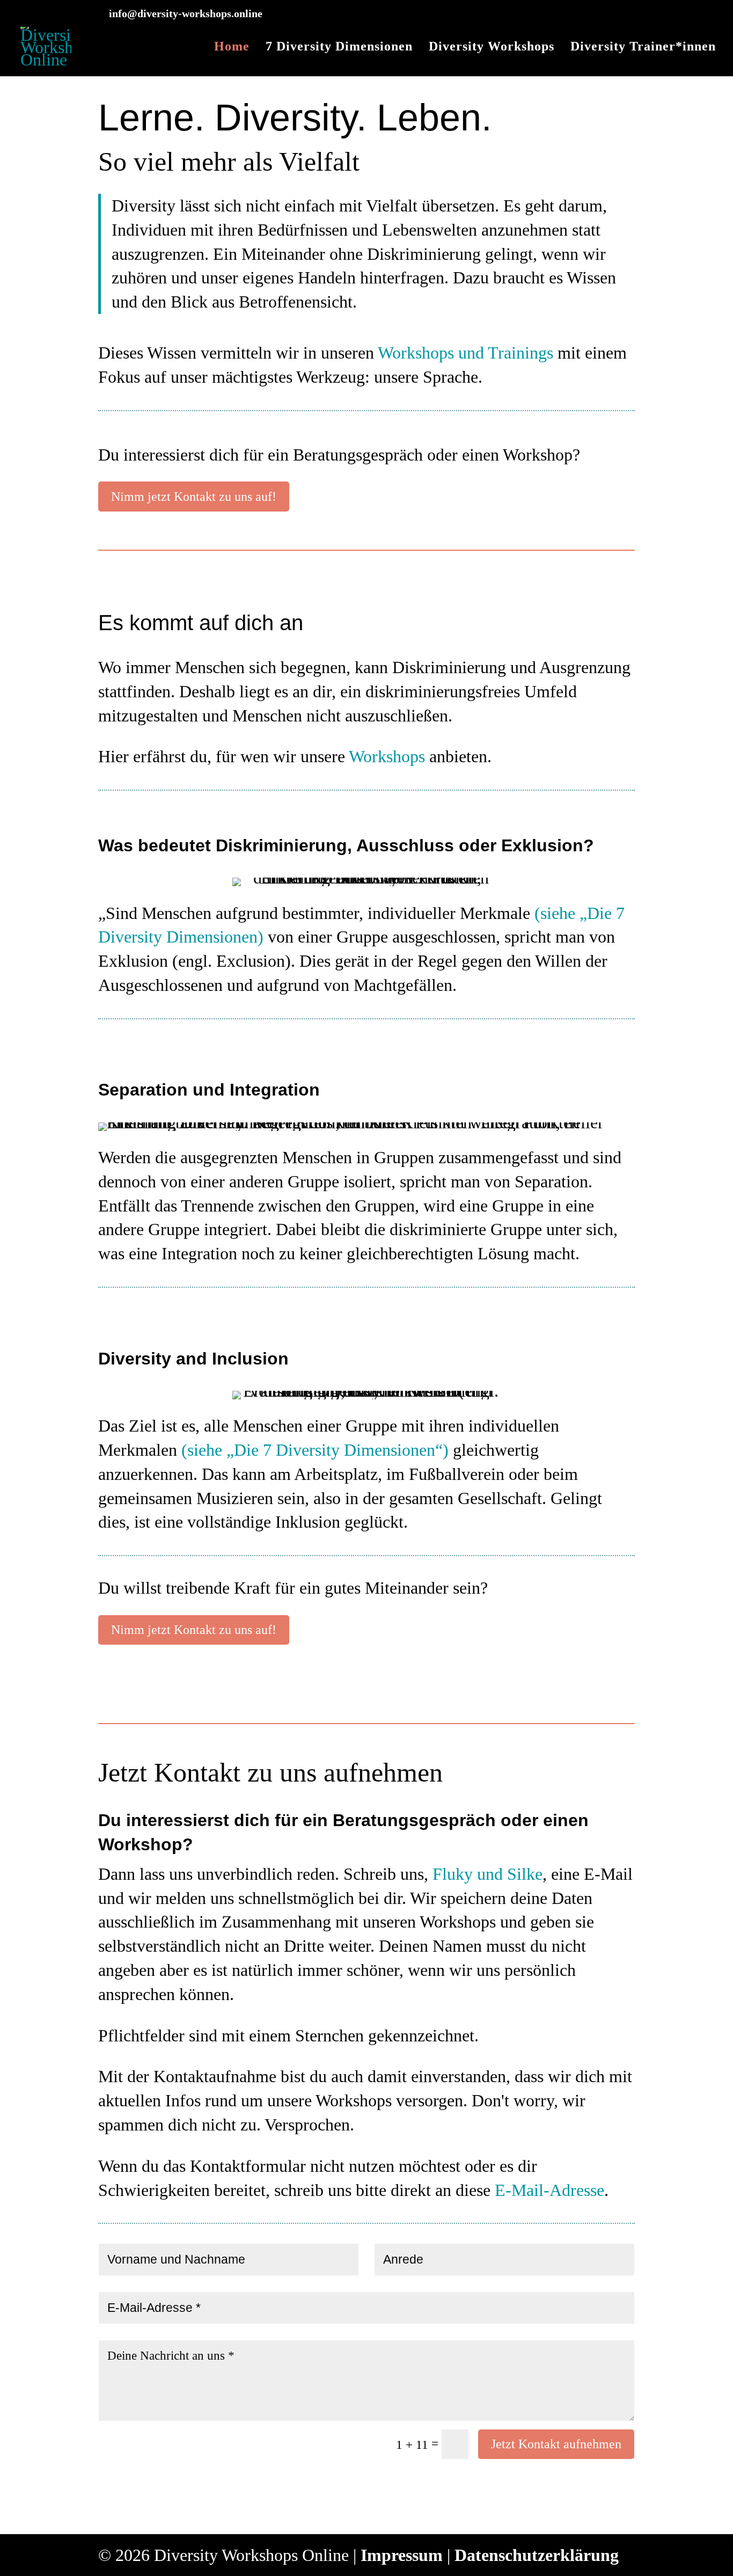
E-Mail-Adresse (549, 2190)
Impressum (402, 2555)
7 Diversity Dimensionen (339, 48)
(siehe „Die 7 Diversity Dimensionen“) (315, 1450)
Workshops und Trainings (466, 353)
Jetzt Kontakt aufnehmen (556, 2444)
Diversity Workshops (492, 48)
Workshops (387, 756)
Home (232, 48)
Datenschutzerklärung (537, 2555)
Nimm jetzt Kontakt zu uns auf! (194, 497)
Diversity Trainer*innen (643, 48)
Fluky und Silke (488, 1874)
